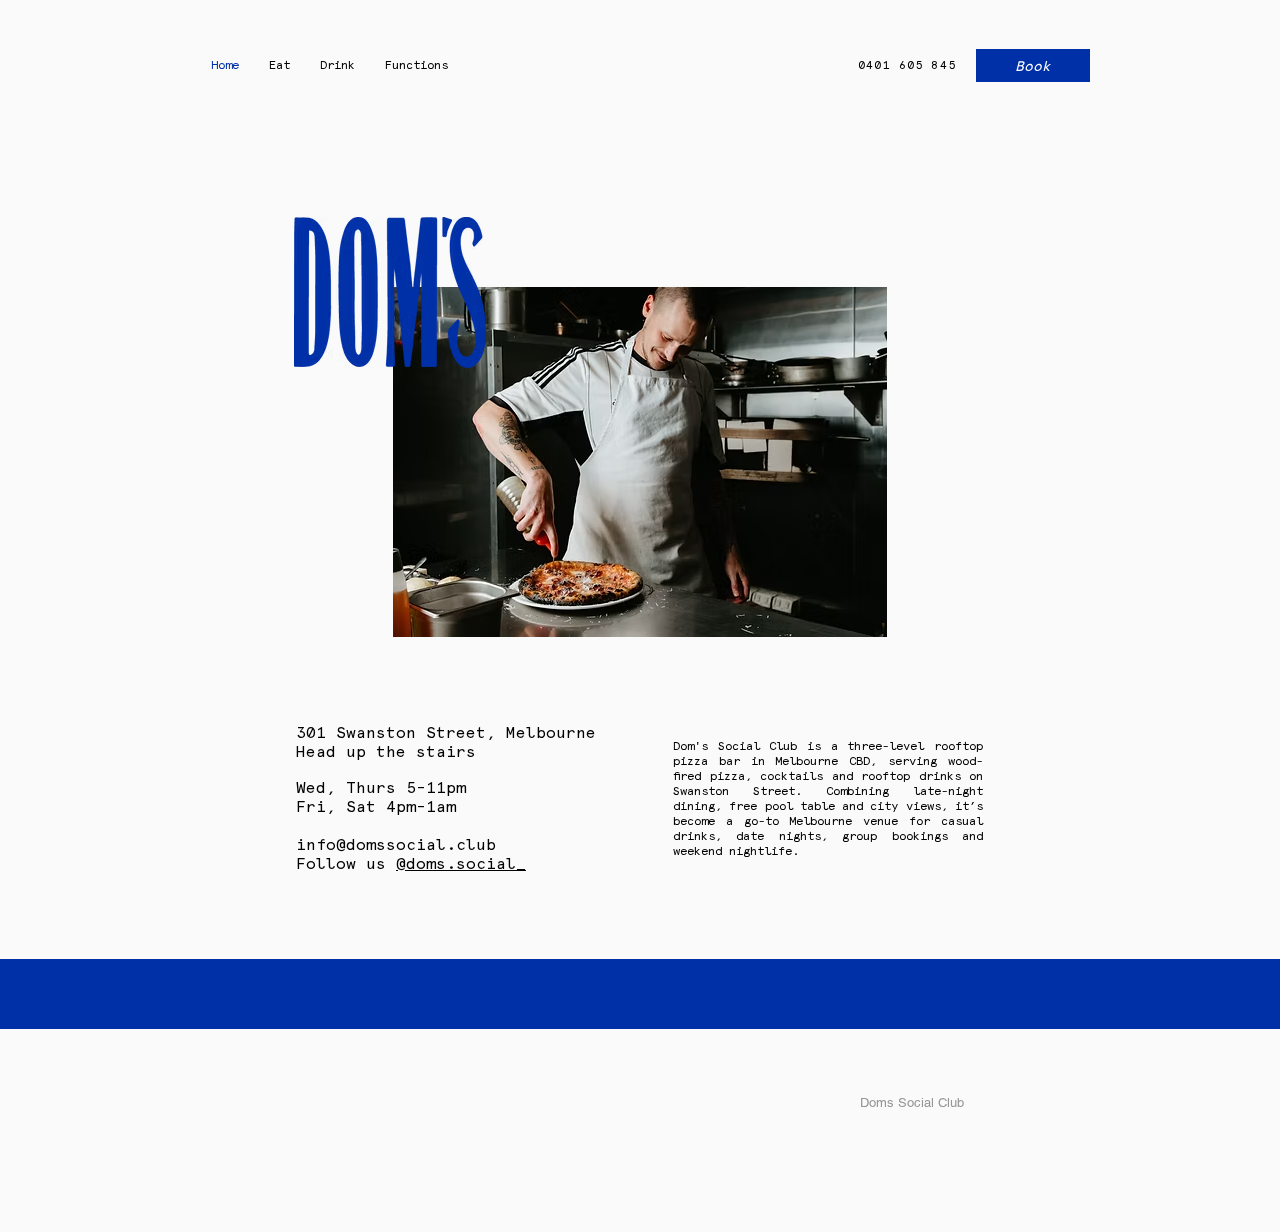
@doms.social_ (461, 863)
